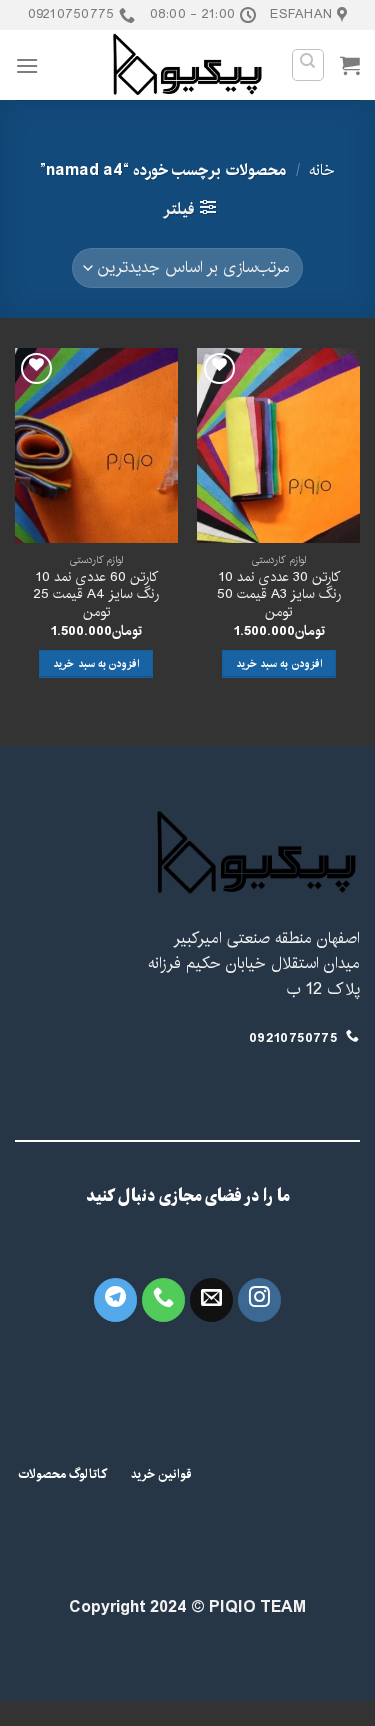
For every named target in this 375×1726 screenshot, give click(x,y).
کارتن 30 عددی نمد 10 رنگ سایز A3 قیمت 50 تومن (279, 595)
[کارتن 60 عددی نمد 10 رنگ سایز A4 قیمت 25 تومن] (96, 445)
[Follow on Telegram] (116, 1300)
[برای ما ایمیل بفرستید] (212, 1300)
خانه (322, 170)
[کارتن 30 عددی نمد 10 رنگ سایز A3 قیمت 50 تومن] (278, 445)
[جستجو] (308, 65)
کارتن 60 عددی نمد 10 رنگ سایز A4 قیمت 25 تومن (96, 595)
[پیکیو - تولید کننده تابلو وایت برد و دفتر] (187, 65)
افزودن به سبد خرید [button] (279, 664)
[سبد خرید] (350, 65)
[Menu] (27, 65)
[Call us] (164, 1300)
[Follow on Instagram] (260, 1300)
